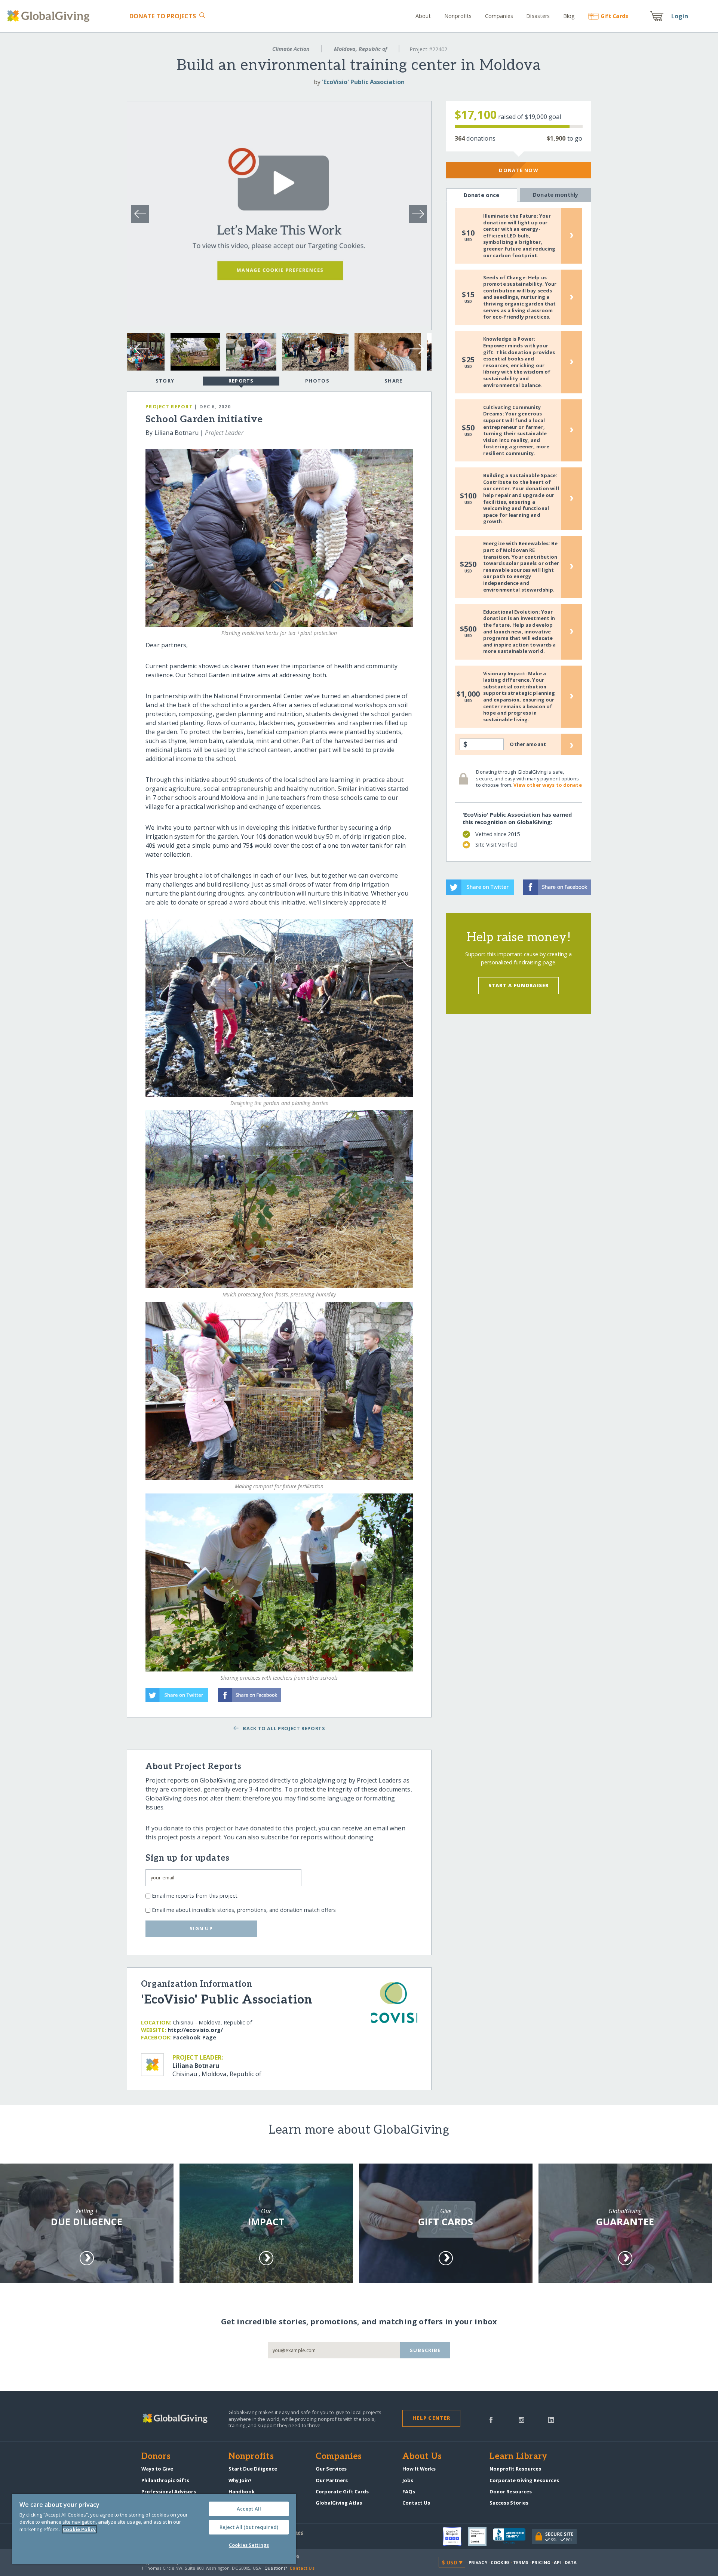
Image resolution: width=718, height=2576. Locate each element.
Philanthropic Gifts (165, 2480)
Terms (521, 2562)
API (557, 2562)
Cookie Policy (79, 2529)
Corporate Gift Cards (342, 2491)
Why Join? (240, 2480)
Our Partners (332, 2480)
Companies (499, 16)
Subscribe (425, 2350)
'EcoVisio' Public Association (363, 82)
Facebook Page (195, 2037)
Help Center (431, 2418)
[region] (154, 2529)
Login (680, 16)
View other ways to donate (547, 785)
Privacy (478, 2562)
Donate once (482, 195)
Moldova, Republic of (360, 49)
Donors (156, 2457)
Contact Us (416, 2503)
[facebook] (491, 2419)
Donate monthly (556, 195)
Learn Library (518, 2457)
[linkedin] (551, 2419)
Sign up (201, 1928)
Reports (241, 381)
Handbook (242, 2491)
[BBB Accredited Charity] (512, 2536)
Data (571, 2562)
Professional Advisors (169, 2491)
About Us (422, 2457)
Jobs (408, 2480)
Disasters (538, 16)
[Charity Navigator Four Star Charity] (455, 2536)
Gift (614, 16)
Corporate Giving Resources (524, 2480)
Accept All (249, 2509)
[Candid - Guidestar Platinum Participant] (480, 2536)
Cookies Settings (249, 2545)
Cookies (500, 2562)
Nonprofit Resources (515, 2469)
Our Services (331, 2469)
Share (393, 381)
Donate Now (518, 170)
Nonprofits (458, 16)
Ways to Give (157, 2469)
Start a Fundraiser (519, 985)
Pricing (541, 2562)
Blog (569, 16)
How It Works (419, 2469)
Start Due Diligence (253, 2469)
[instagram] (521, 2419)
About (423, 16)
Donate (163, 16)
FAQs (409, 2491)
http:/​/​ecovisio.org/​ (195, 2030)
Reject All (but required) (249, 2527)
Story (165, 381)
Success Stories (509, 2503)
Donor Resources (511, 2491)
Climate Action (291, 49)
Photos (317, 381)
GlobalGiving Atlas (339, 2503)
